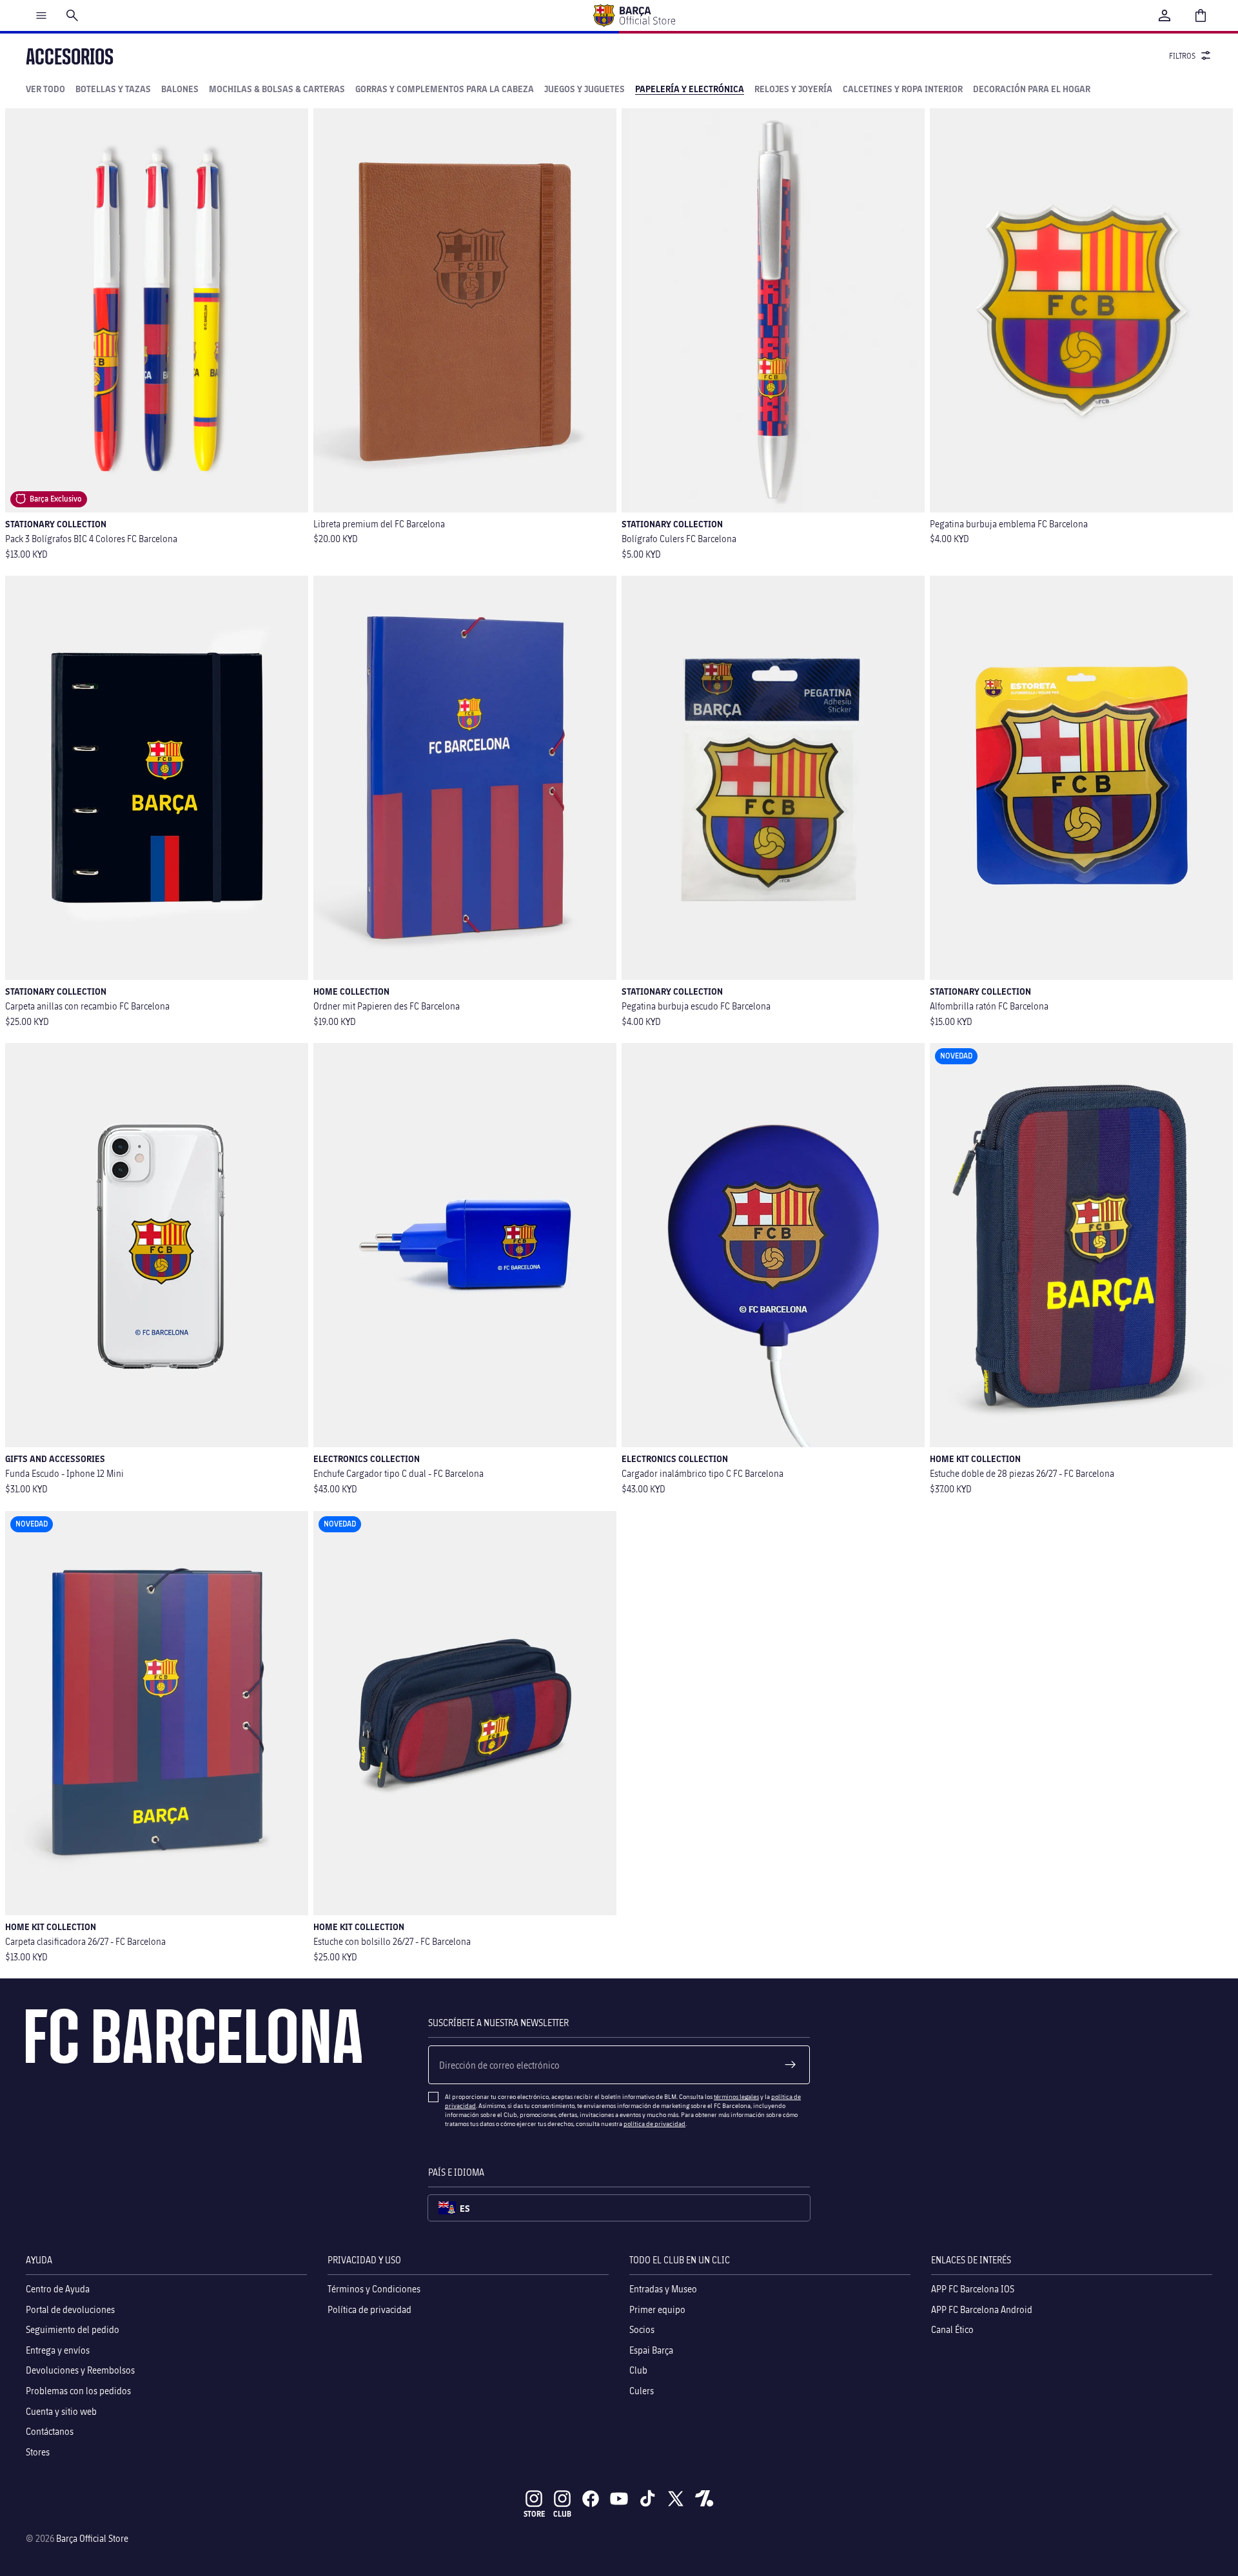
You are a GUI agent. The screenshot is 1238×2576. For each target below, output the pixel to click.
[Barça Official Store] (634, 15)
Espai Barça (651, 2350)
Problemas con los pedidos (78, 2391)
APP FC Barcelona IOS (973, 2289)
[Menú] (41, 15)
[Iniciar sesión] (1164, 15)
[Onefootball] (704, 2499)
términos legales (736, 2096)
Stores (38, 2452)
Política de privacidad (369, 2309)
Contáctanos (50, 2431)
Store (534, 2514)
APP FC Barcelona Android (982, 2309)
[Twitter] (676, 2499)
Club (638, 2371)
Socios (642, 2330)
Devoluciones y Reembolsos (80, 2371)
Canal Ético (952, 2330)
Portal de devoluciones (70, 2309)
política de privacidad (654, 2123)
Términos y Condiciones (374, 2289)
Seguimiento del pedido (73, 2330)
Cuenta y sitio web (61, 2411)
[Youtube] (619, 2499)
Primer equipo (657, 2309)
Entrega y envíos (58, 2350)
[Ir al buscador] (72, 15)
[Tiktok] (647, 2499)
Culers (642, 2391)
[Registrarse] (791, 2065)
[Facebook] (591, 2499)
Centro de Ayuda (58, 2289)
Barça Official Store (92, 2538)
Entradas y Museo (663, 2289)
